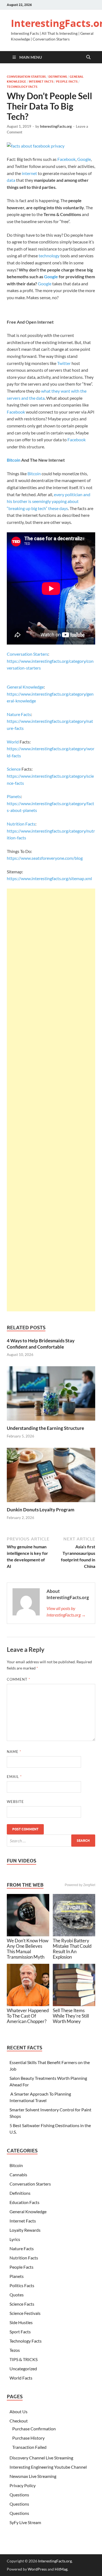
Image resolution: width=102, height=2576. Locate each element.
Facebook (67, 159)
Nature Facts (19, 714)
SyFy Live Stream (25, 2522)
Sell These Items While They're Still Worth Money (71, 2016)
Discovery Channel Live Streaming (41, 2458)
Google (84, 159)
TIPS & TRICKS (24, 2359)
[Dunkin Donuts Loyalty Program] (51, 1476)
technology (49, 256)
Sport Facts (20, 2332)
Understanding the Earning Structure (45, 1428)
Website (15, 1802)
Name (14, 1752)
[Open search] (88, 57)
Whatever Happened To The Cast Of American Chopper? (28, 2016)
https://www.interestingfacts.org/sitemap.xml (49, 878)
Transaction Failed (29, 2447)
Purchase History (28, 2438)
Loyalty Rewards (25, 2230)
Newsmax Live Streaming (33, 2476)
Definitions (58, 77)
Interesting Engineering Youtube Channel (48, 2467)
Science (14, 769)
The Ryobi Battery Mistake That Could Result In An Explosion (72, 1949)
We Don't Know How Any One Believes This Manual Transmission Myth (28, 1949)
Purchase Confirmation (34, 2429)
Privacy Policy (23, 2485)
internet (29, 173)
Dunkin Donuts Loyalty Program (41, 1510)
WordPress (37, 2569)
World (13, 742)
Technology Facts (22, 87)
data (11, 180)
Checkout (19, 2421)
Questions (19, 2495)
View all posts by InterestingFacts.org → (66, 1611)
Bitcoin (14, 460)
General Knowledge (25, 687)
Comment (18, 1679)
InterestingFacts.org (56, 126)
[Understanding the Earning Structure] (51, 1395)
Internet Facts (41, 82)
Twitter (64, 363)
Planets (14, 796)
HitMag (61, 2569)
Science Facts (22, 2304)
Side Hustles (21, 2322)
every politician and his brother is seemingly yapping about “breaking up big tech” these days (49, 501)
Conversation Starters (26, 77)
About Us (18, 2411)
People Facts (67, 82)
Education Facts (24, 2202)
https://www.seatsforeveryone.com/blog (45, 858)
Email (14, 1777)
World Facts (21, 2378)
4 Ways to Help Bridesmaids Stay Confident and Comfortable (41, 1344)
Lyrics (15, 2239)
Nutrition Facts (21, 824)
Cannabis (18, 2175)
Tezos (15, 2350)
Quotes (17, 2295)
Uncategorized (23, 2369)
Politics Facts (22, 2285)
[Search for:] (51, 1841)
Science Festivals (25, 2313)
